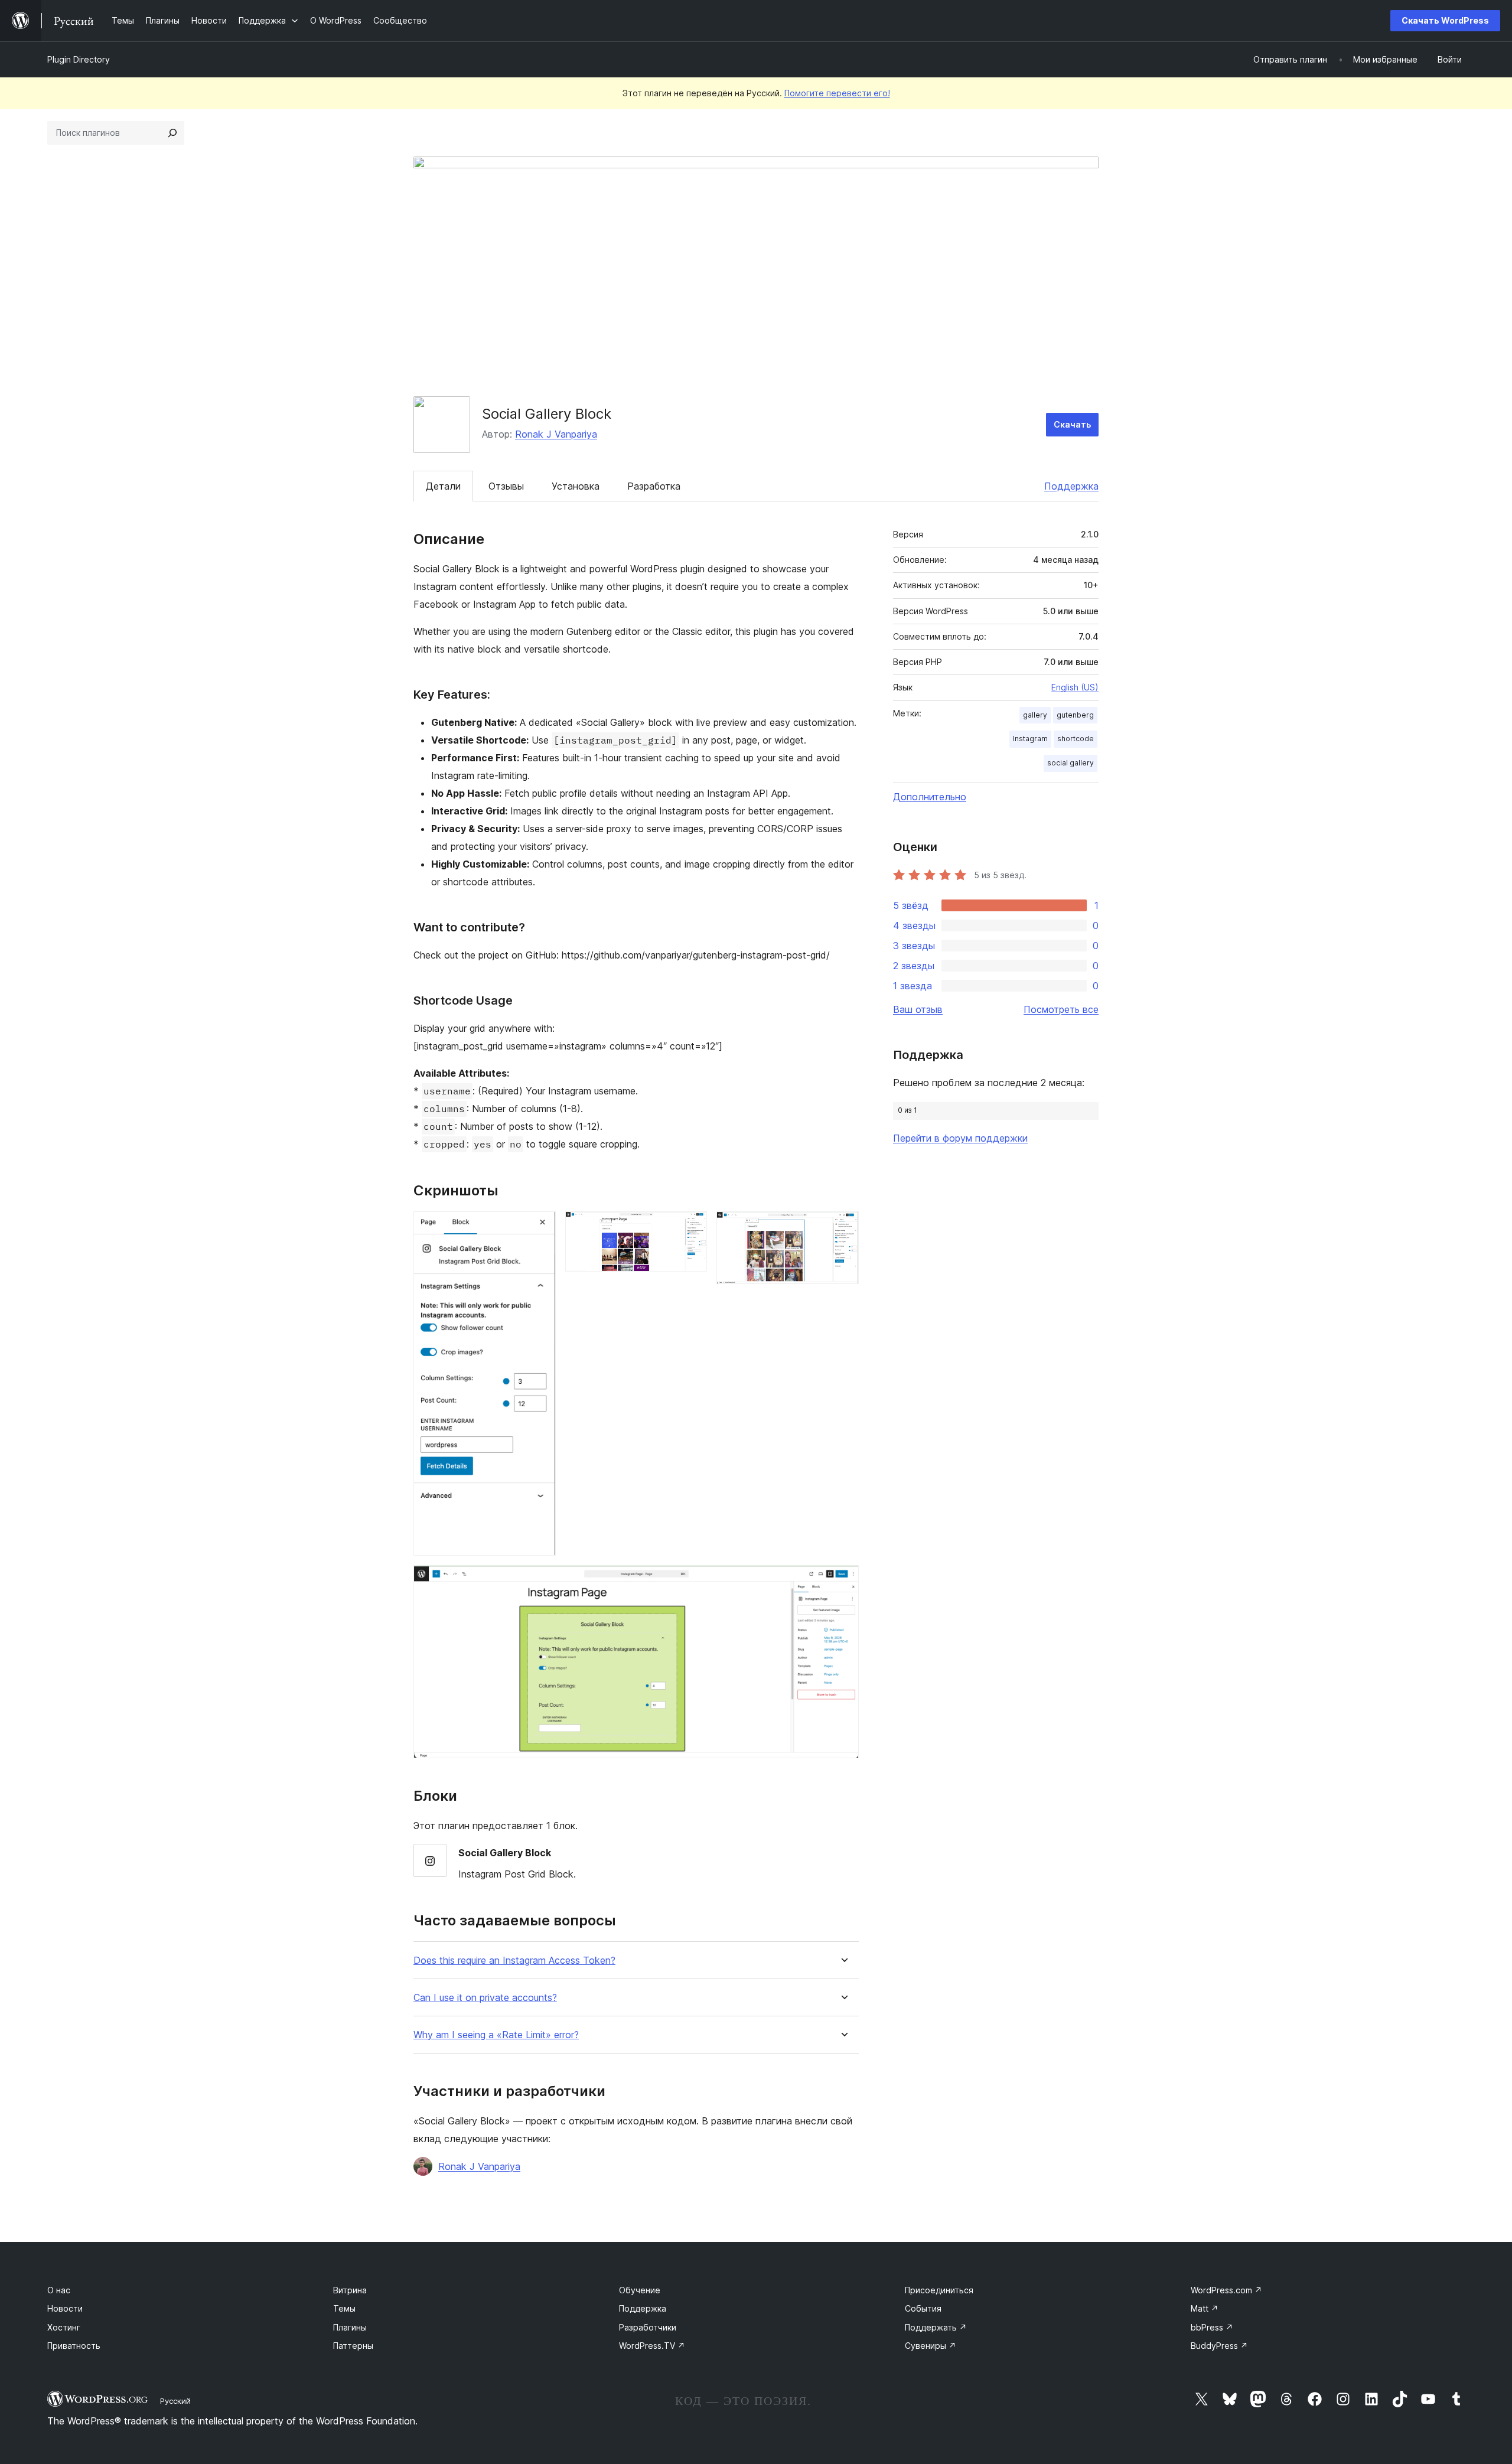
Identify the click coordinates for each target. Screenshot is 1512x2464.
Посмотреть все (1061, 1009)
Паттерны (353, 2346)
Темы (344, 2308)
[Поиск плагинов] (172, 133)
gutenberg (1075, 715)
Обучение (640, 2290)
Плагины (350, 2327)
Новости (65, 2308)
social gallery (1071, 763)
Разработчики (648, 2327)
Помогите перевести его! (837, 93)
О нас (59, 2290)
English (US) (1075, 687)
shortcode (1076, 739)
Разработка (654, 486)
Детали (443, 486)
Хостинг (64, 2327)
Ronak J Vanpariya (556, 434)
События (923, 2308)
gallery (1035, 715)
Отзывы (506, 486)
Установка (576, 486)
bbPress (1212, 2327)
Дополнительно (930, 797)
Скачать (1072, 424)
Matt (1205, 2308)
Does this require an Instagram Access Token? (514, 1961)
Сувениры (931, 2346)
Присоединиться (939, 2290)
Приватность (74, 2346)
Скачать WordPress (1445, 20)
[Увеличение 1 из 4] (540, 1227)
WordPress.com (1226, 2290)
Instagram (1030, 739)
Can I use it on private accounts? (485, 1998)
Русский (175, 2401)
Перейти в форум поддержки (960, 1138)
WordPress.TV (652, 2346)
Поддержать (936, 2327)
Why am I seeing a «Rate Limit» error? (496, 2035)
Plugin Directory (79, 59)
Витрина (350, 2290)
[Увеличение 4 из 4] (843, 1581)
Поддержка (1071, 486)
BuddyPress (1219, 2346)
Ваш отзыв (918, 1009)
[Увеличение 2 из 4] (691, 1227)
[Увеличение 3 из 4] (843, 1227)
